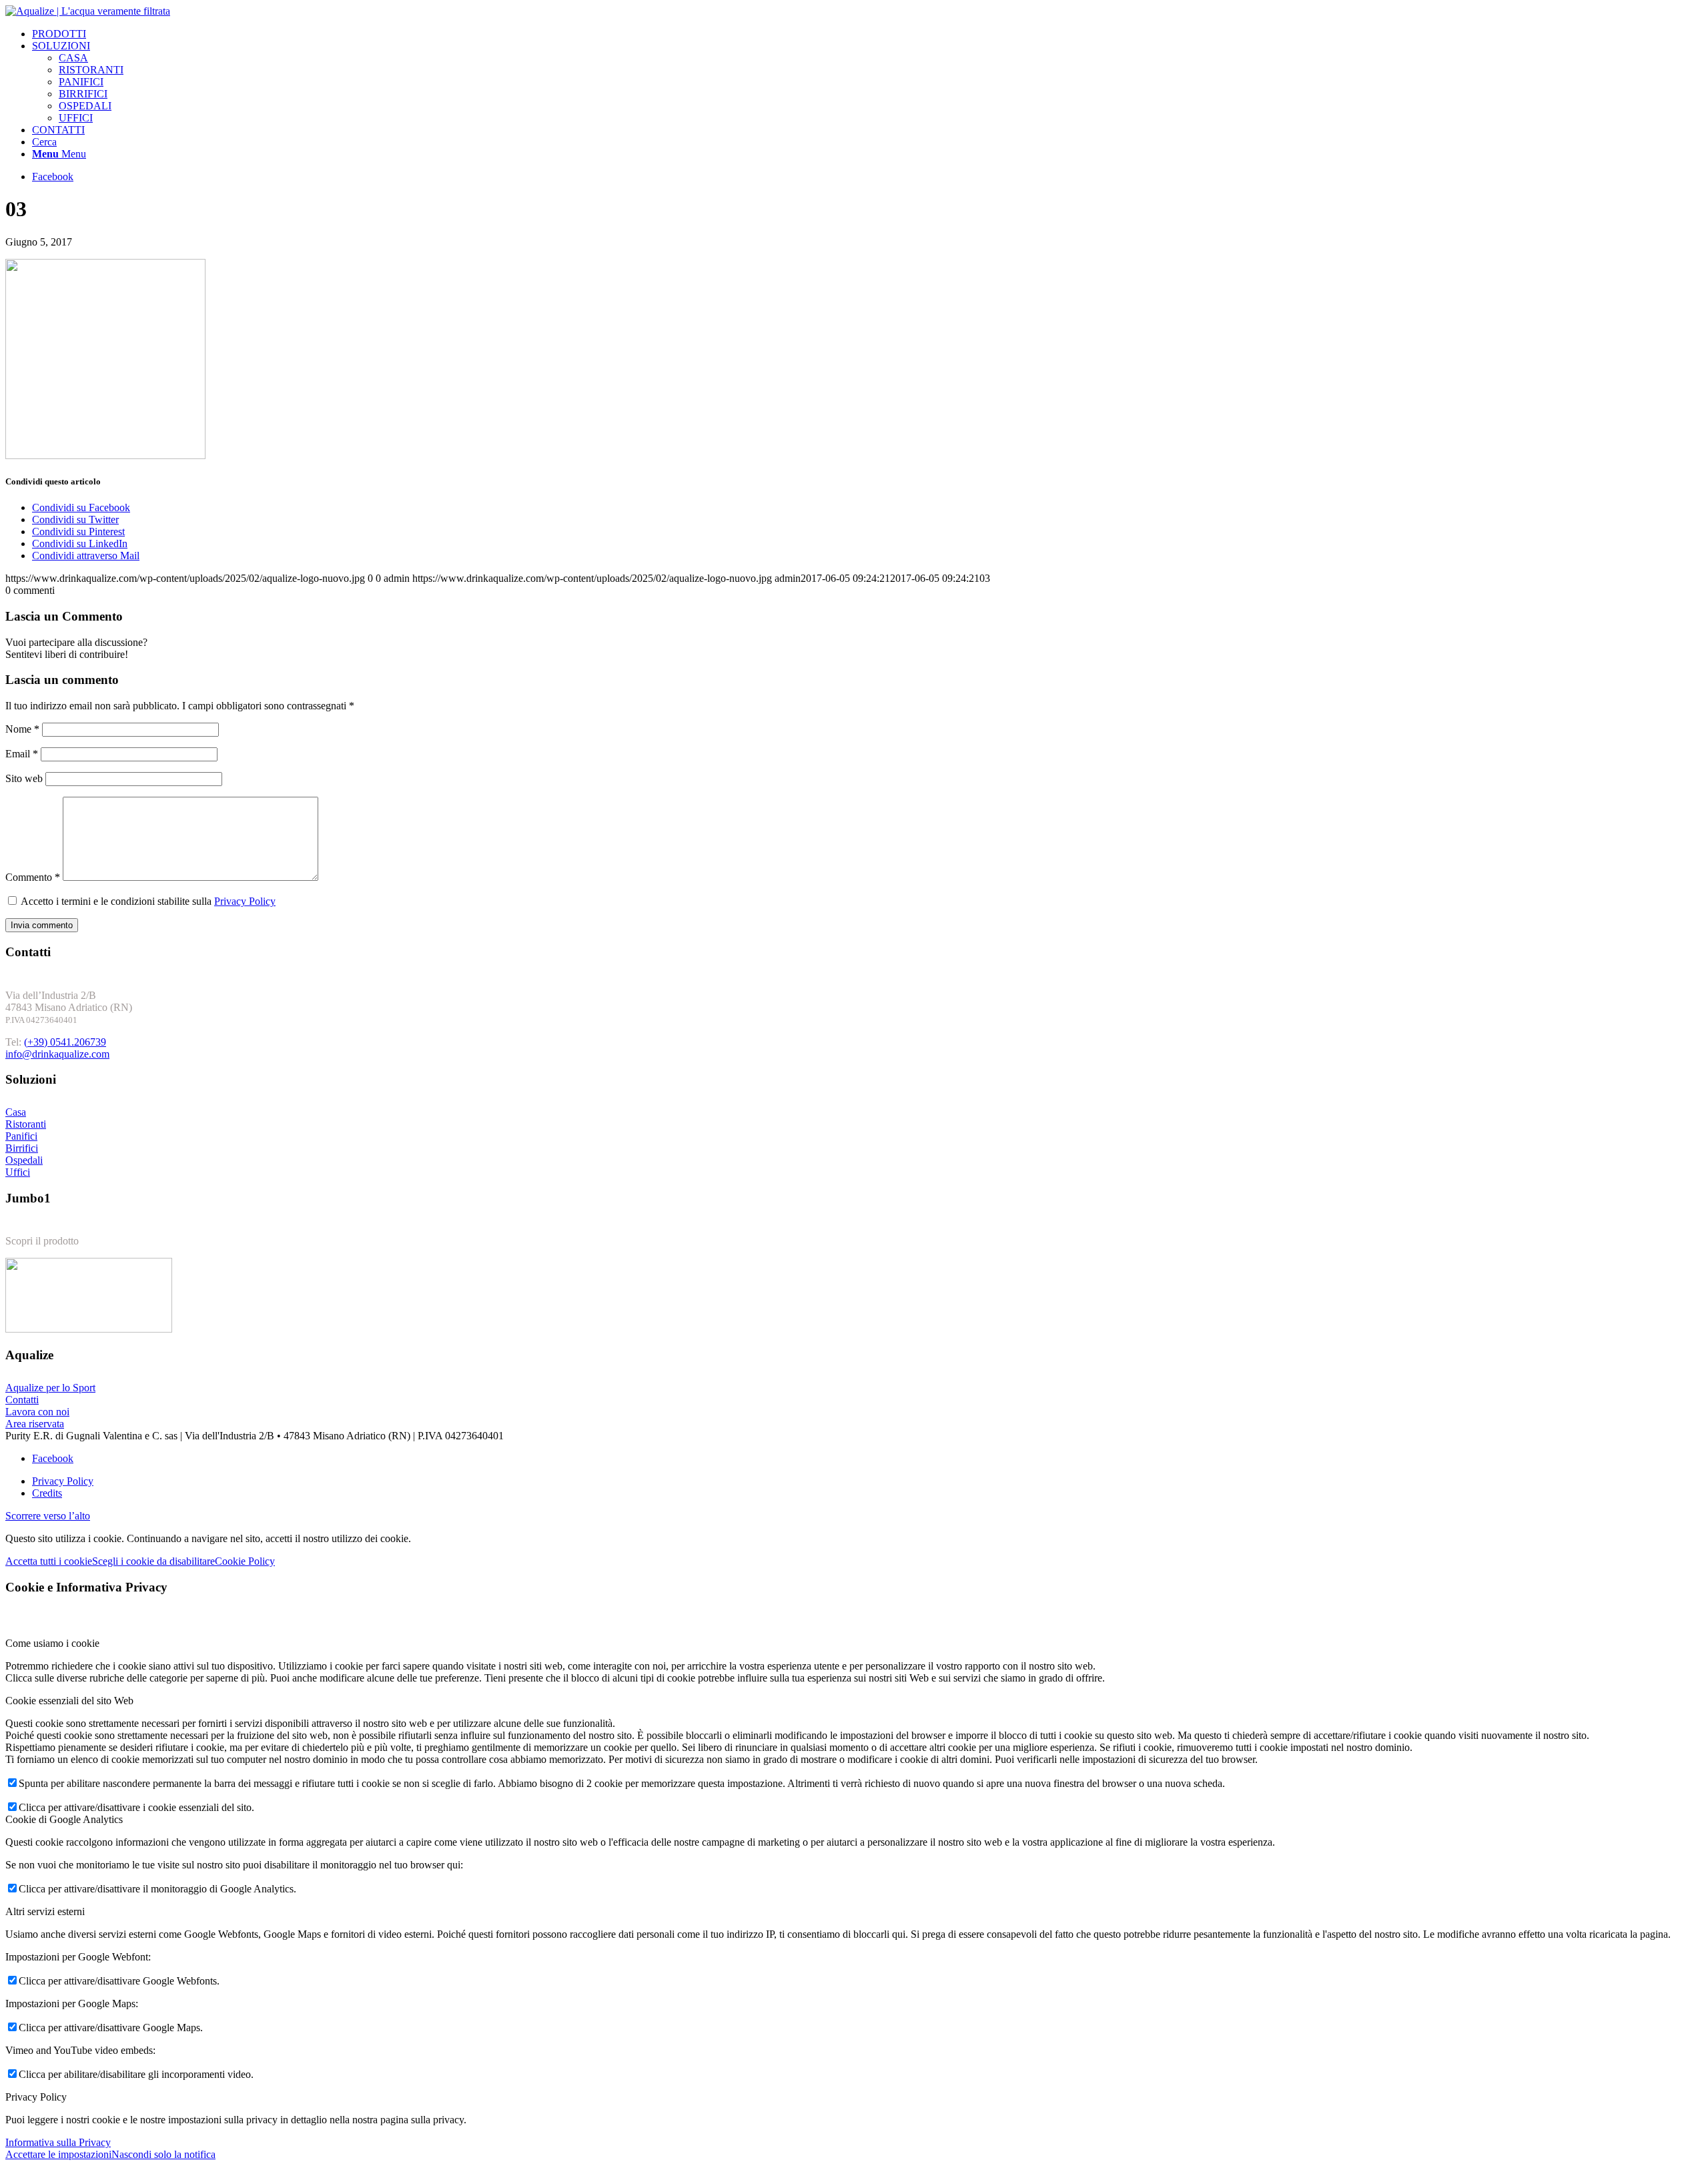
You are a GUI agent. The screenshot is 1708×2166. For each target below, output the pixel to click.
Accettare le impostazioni (58, 2154)
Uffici (18, 1172)
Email (22, 754)
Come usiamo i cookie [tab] (52, 1643)
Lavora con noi (37, 1412)
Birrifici (22, 1148)
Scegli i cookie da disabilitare (153, 1561)
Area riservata (35, 1424)
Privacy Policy (245, 901)
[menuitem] (867, 34)
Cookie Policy (245, 1561)
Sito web (24, 778)
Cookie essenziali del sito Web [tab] (69, 1701)
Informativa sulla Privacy (58, 2142)
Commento (33, 877)
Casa (16, 1112)
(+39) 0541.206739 (65, 1042)
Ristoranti (26, 1124)
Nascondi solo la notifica (163, 2154)
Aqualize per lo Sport (50, 1388)
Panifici (21, 1136)
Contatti (22, 1400)
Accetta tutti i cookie (49, 1561)
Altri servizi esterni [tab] (45, 1911)
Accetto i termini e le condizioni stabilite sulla (148, 901)
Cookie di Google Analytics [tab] (64, 1819)
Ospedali (24, 1160)
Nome (22, 729)
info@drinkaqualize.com (57, 1054)
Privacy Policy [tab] (36, 2097)
